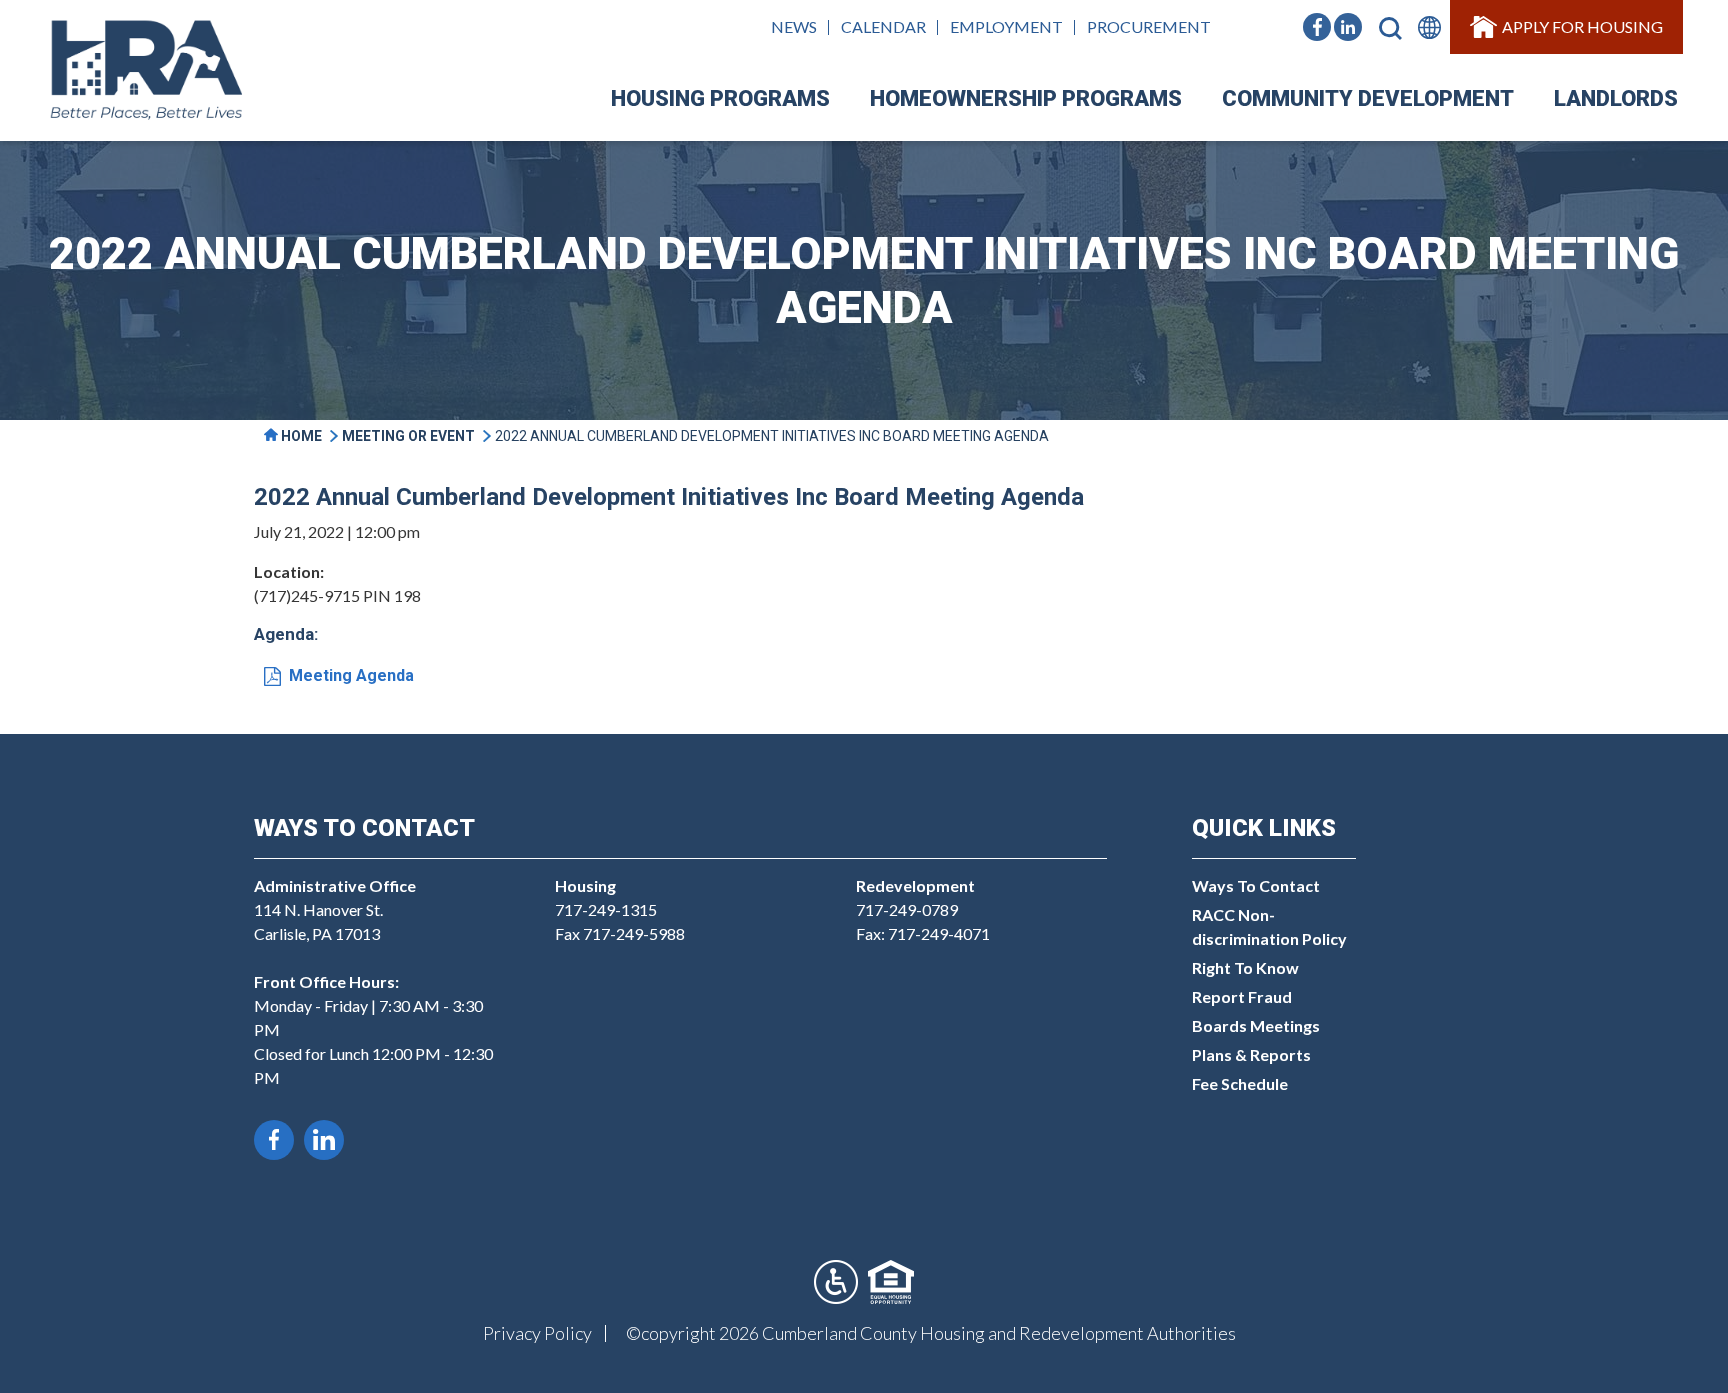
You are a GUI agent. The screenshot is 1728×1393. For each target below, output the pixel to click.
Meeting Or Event (408, 436)
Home (300, 436)
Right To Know (1245, 967)
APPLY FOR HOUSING (1582, 26)
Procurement (1149, 26)
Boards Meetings (1256, 1025)
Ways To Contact (1256, 885)
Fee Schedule (1240, 1083)
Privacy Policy (537, 1333)
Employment (1006, 26)
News (794, 26)
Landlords (1616, 98)
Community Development (1368, 98)
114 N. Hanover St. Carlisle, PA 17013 (335, 909)
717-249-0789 (907, 909)
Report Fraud (1242, 996)
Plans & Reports (1251, 1054)
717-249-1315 (606, 909)
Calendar (883, 26)
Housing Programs (720, 98)
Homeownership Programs (1026, 98)
